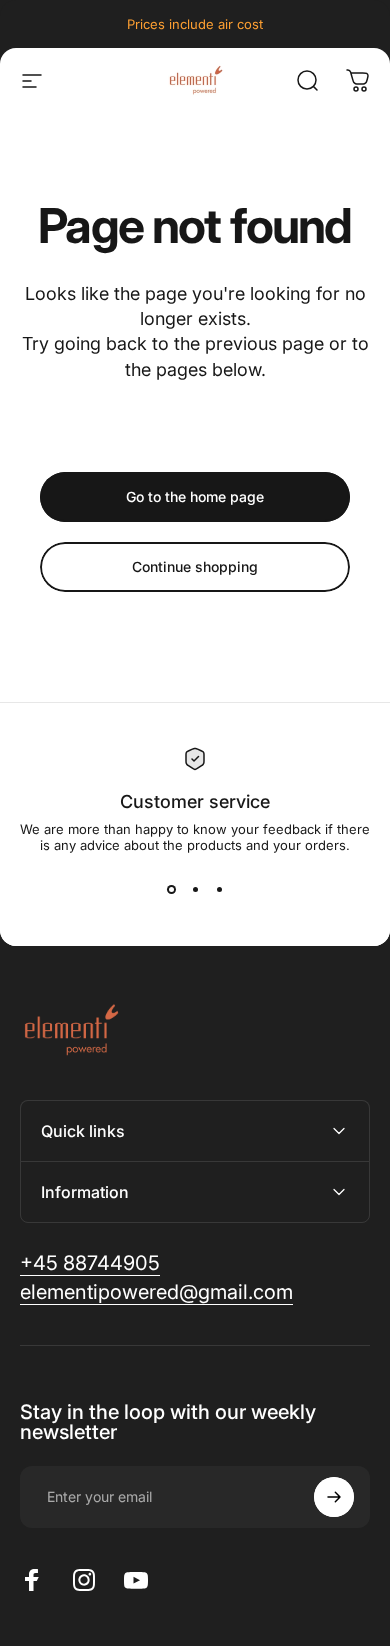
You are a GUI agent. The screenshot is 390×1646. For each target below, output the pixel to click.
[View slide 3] (219, 889)
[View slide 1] (171, 889)
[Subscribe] (334, 1497)
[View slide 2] (195, 889)
